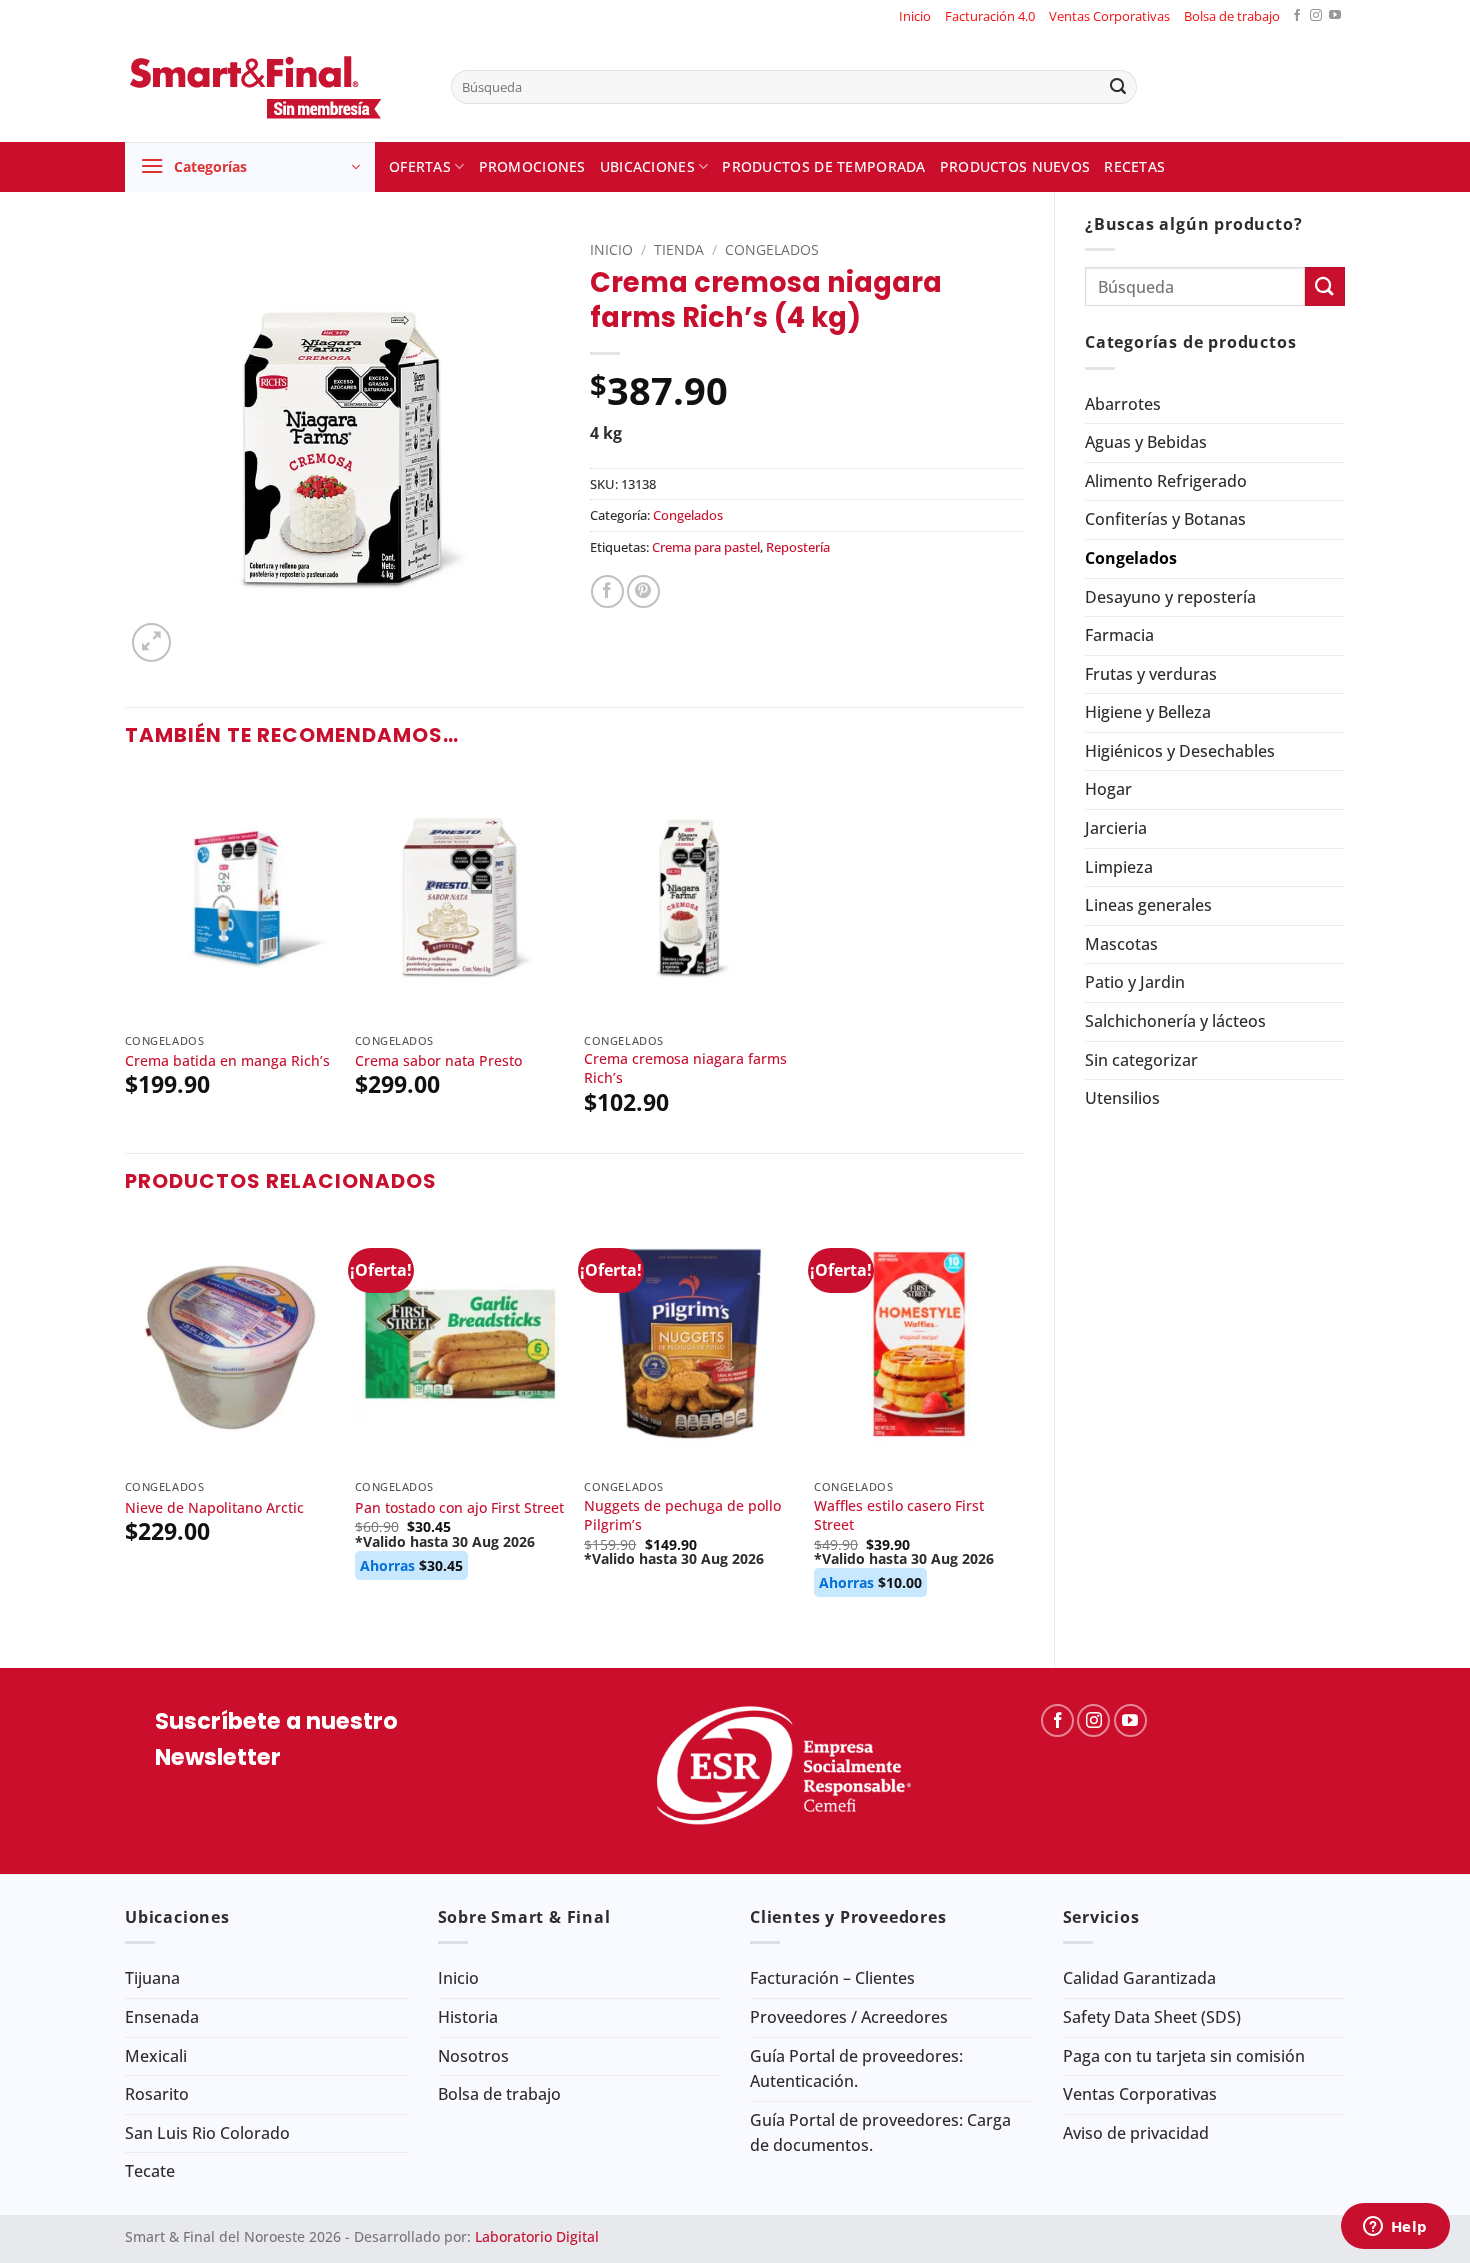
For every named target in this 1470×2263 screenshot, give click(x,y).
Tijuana (152, 1978)
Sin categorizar (1141, 1060)
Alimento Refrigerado (1166, 481)
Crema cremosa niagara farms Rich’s (685, 1068)
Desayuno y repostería (1170, 597)
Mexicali (156, 2056)
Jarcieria (1116, 828)
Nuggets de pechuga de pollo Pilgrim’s (682, 1515)
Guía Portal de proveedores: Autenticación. (856, 2069)
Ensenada (162, 2017)
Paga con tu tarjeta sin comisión (1184, 2056)
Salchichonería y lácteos (1175, 1021)
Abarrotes (1123, 404)
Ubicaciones (647, 166)
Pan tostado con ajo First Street (459, 1508)
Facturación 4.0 (990, 16)
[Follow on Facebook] (1297, 16)
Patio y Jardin (1135, 982)
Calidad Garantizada (1139, 1978)
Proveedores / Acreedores (849, 2017)
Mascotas (1121, 944)
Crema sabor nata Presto (438, 1061)
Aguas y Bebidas (1146, 442)
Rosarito (157, 2094)
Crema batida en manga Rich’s (227, 1061)
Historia (468, 2017)
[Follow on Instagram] (1316, 16)
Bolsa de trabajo (1232, 16)
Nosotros (473, 2056)
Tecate (150, 2171)
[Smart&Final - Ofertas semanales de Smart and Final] (273, 87)
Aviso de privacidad (1136, 2133)
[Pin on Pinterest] (643, 591)
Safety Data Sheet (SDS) (1152, 2017)
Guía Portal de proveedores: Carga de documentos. (880, 2133)
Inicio (915, 16)
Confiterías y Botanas (1165, 519)
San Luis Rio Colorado (207, 2133)
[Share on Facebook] (607, 591)
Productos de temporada (823, 166)
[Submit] (1118, 87)
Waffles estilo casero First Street (899, 1515)
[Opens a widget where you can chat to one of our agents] (1395, 2228)
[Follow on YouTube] (1335, 16)
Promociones (532, 166)
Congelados (1131, 558)
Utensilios (1122, 1098)
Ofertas (420, 166)
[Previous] (126, 1426)
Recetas (1134, 166)
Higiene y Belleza (1148, 712)
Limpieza (1119, 867)
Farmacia (1119, 635)
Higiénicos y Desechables (1180, 751)
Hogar (1108, 789)
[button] (250, 167)
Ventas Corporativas (1109, 16)
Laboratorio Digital (537, 2236)
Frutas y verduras (1151, 674)
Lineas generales (1148, 905)
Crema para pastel (706, 547)
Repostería (798, 547)
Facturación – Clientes (832, 1978)
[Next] (1023, 1426)
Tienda (679, 249)
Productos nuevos (1015, 166)
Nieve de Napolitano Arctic (214, 1508)
